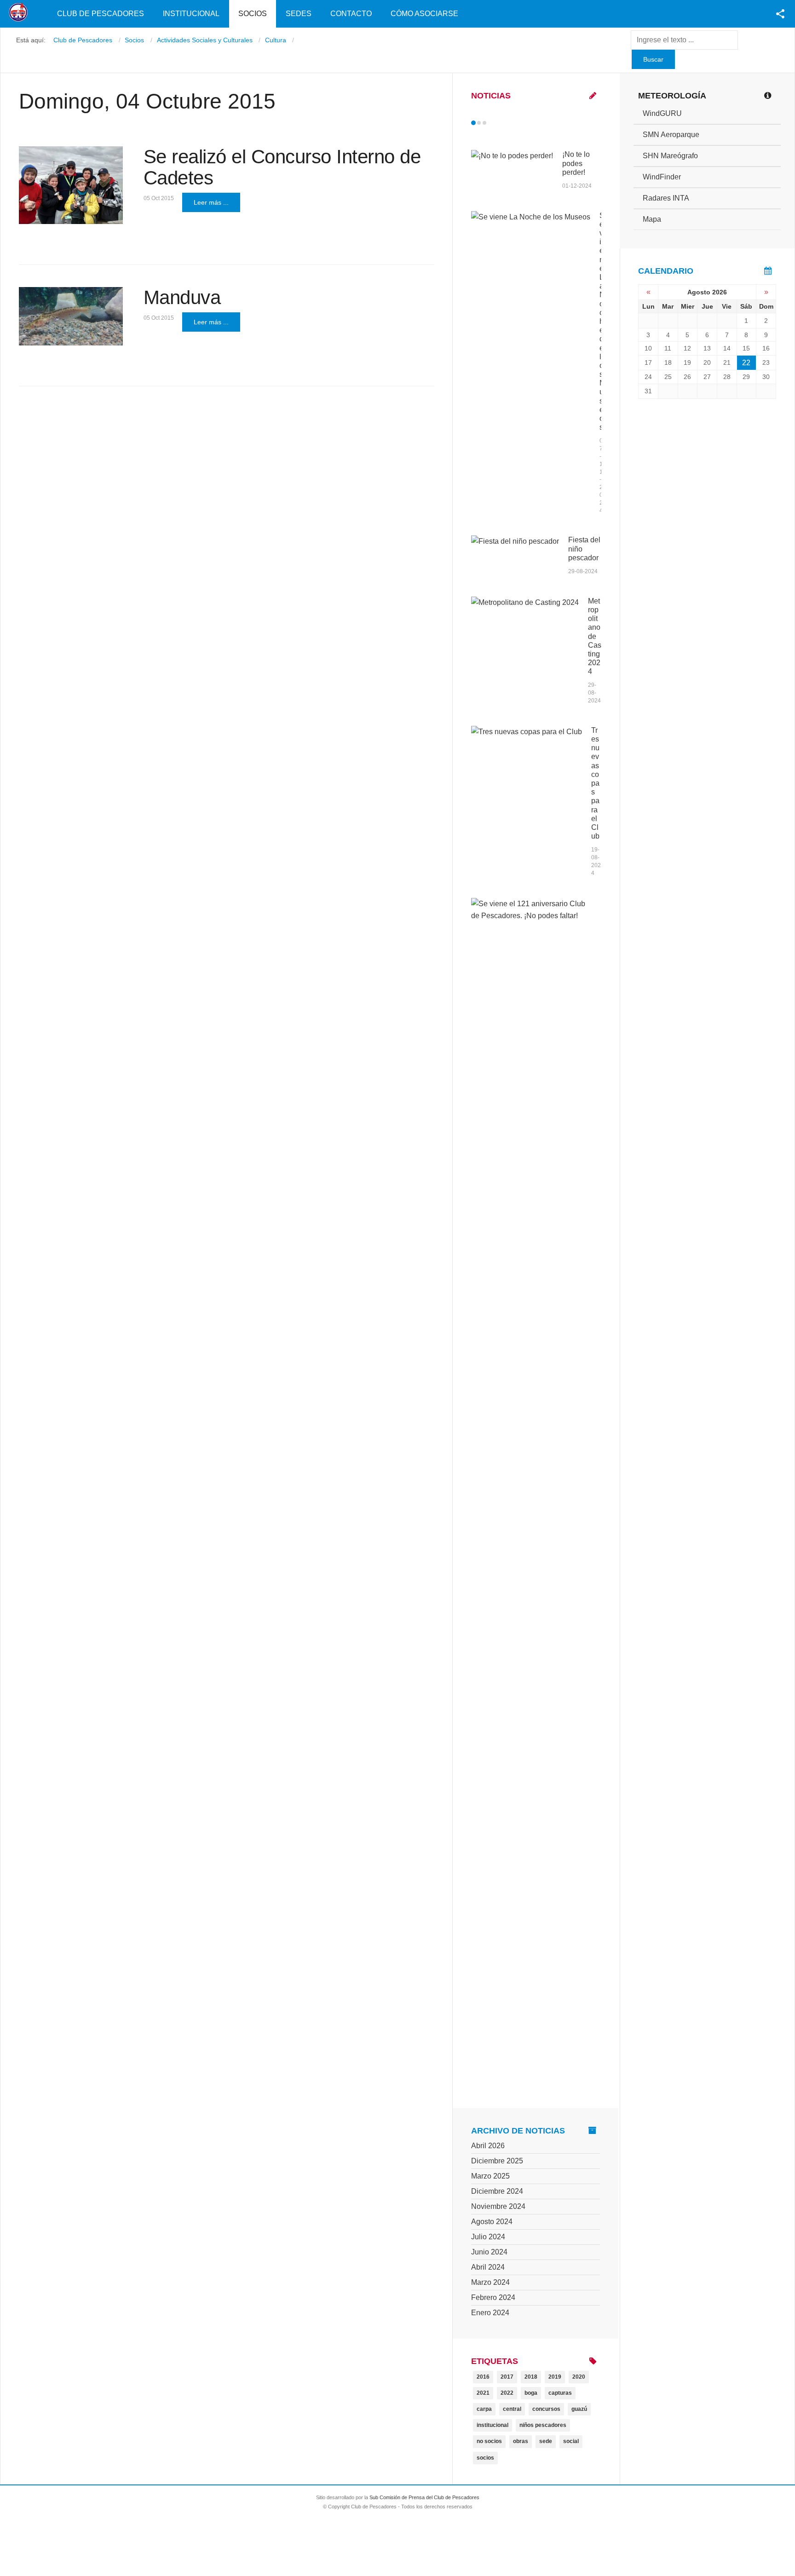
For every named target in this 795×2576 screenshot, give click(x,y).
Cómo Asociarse (424, 14)
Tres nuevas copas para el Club (595, 783)
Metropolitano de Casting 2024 (595, 636)
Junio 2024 (489, 2252)
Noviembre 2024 (498, 2206)
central (512, 2409)
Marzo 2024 (490, 2282)
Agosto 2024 (492, 2222)
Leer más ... (211, 202)
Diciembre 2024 (497, 2191)
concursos (546, 2409)
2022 (507, 2393)
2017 (507, 2377)
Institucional (191, 14)
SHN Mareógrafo (670, 156)
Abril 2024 (488, 2267)
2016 (483, 2377)
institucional (493, 2425)
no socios (489, 2441)
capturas (560, 2393)
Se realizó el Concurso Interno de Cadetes (282, 167)
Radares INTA (666, 198)
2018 (531, 2377)
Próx (501, 123)
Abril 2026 (488, 2146)
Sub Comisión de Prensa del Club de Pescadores (424, 2497)
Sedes (299, 14)
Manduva (182, 297)
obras (521, 2441)
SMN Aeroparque (671, 135)
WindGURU (662, 113)
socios (485, 2458)
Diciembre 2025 (497, 2161)
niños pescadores (543, 2425)
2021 (483, 2393)
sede (546, 2441)
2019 (555, 2377)
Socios (253, 14)
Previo (493, 123)
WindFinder (662, 177)
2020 (579, 2377)
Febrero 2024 (493, 2297)
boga (531, 2393)
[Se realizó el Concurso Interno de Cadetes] (71, 185)
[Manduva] (71, 316)
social (571, 2441)
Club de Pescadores (101, 14)
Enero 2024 (490, 2313)
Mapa (652, 219)
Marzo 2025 (490, 2176)
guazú (579, 2409)
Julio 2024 (488, 2237)
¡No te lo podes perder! (576, 163)
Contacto (351, 14)
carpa (484, 2409)
